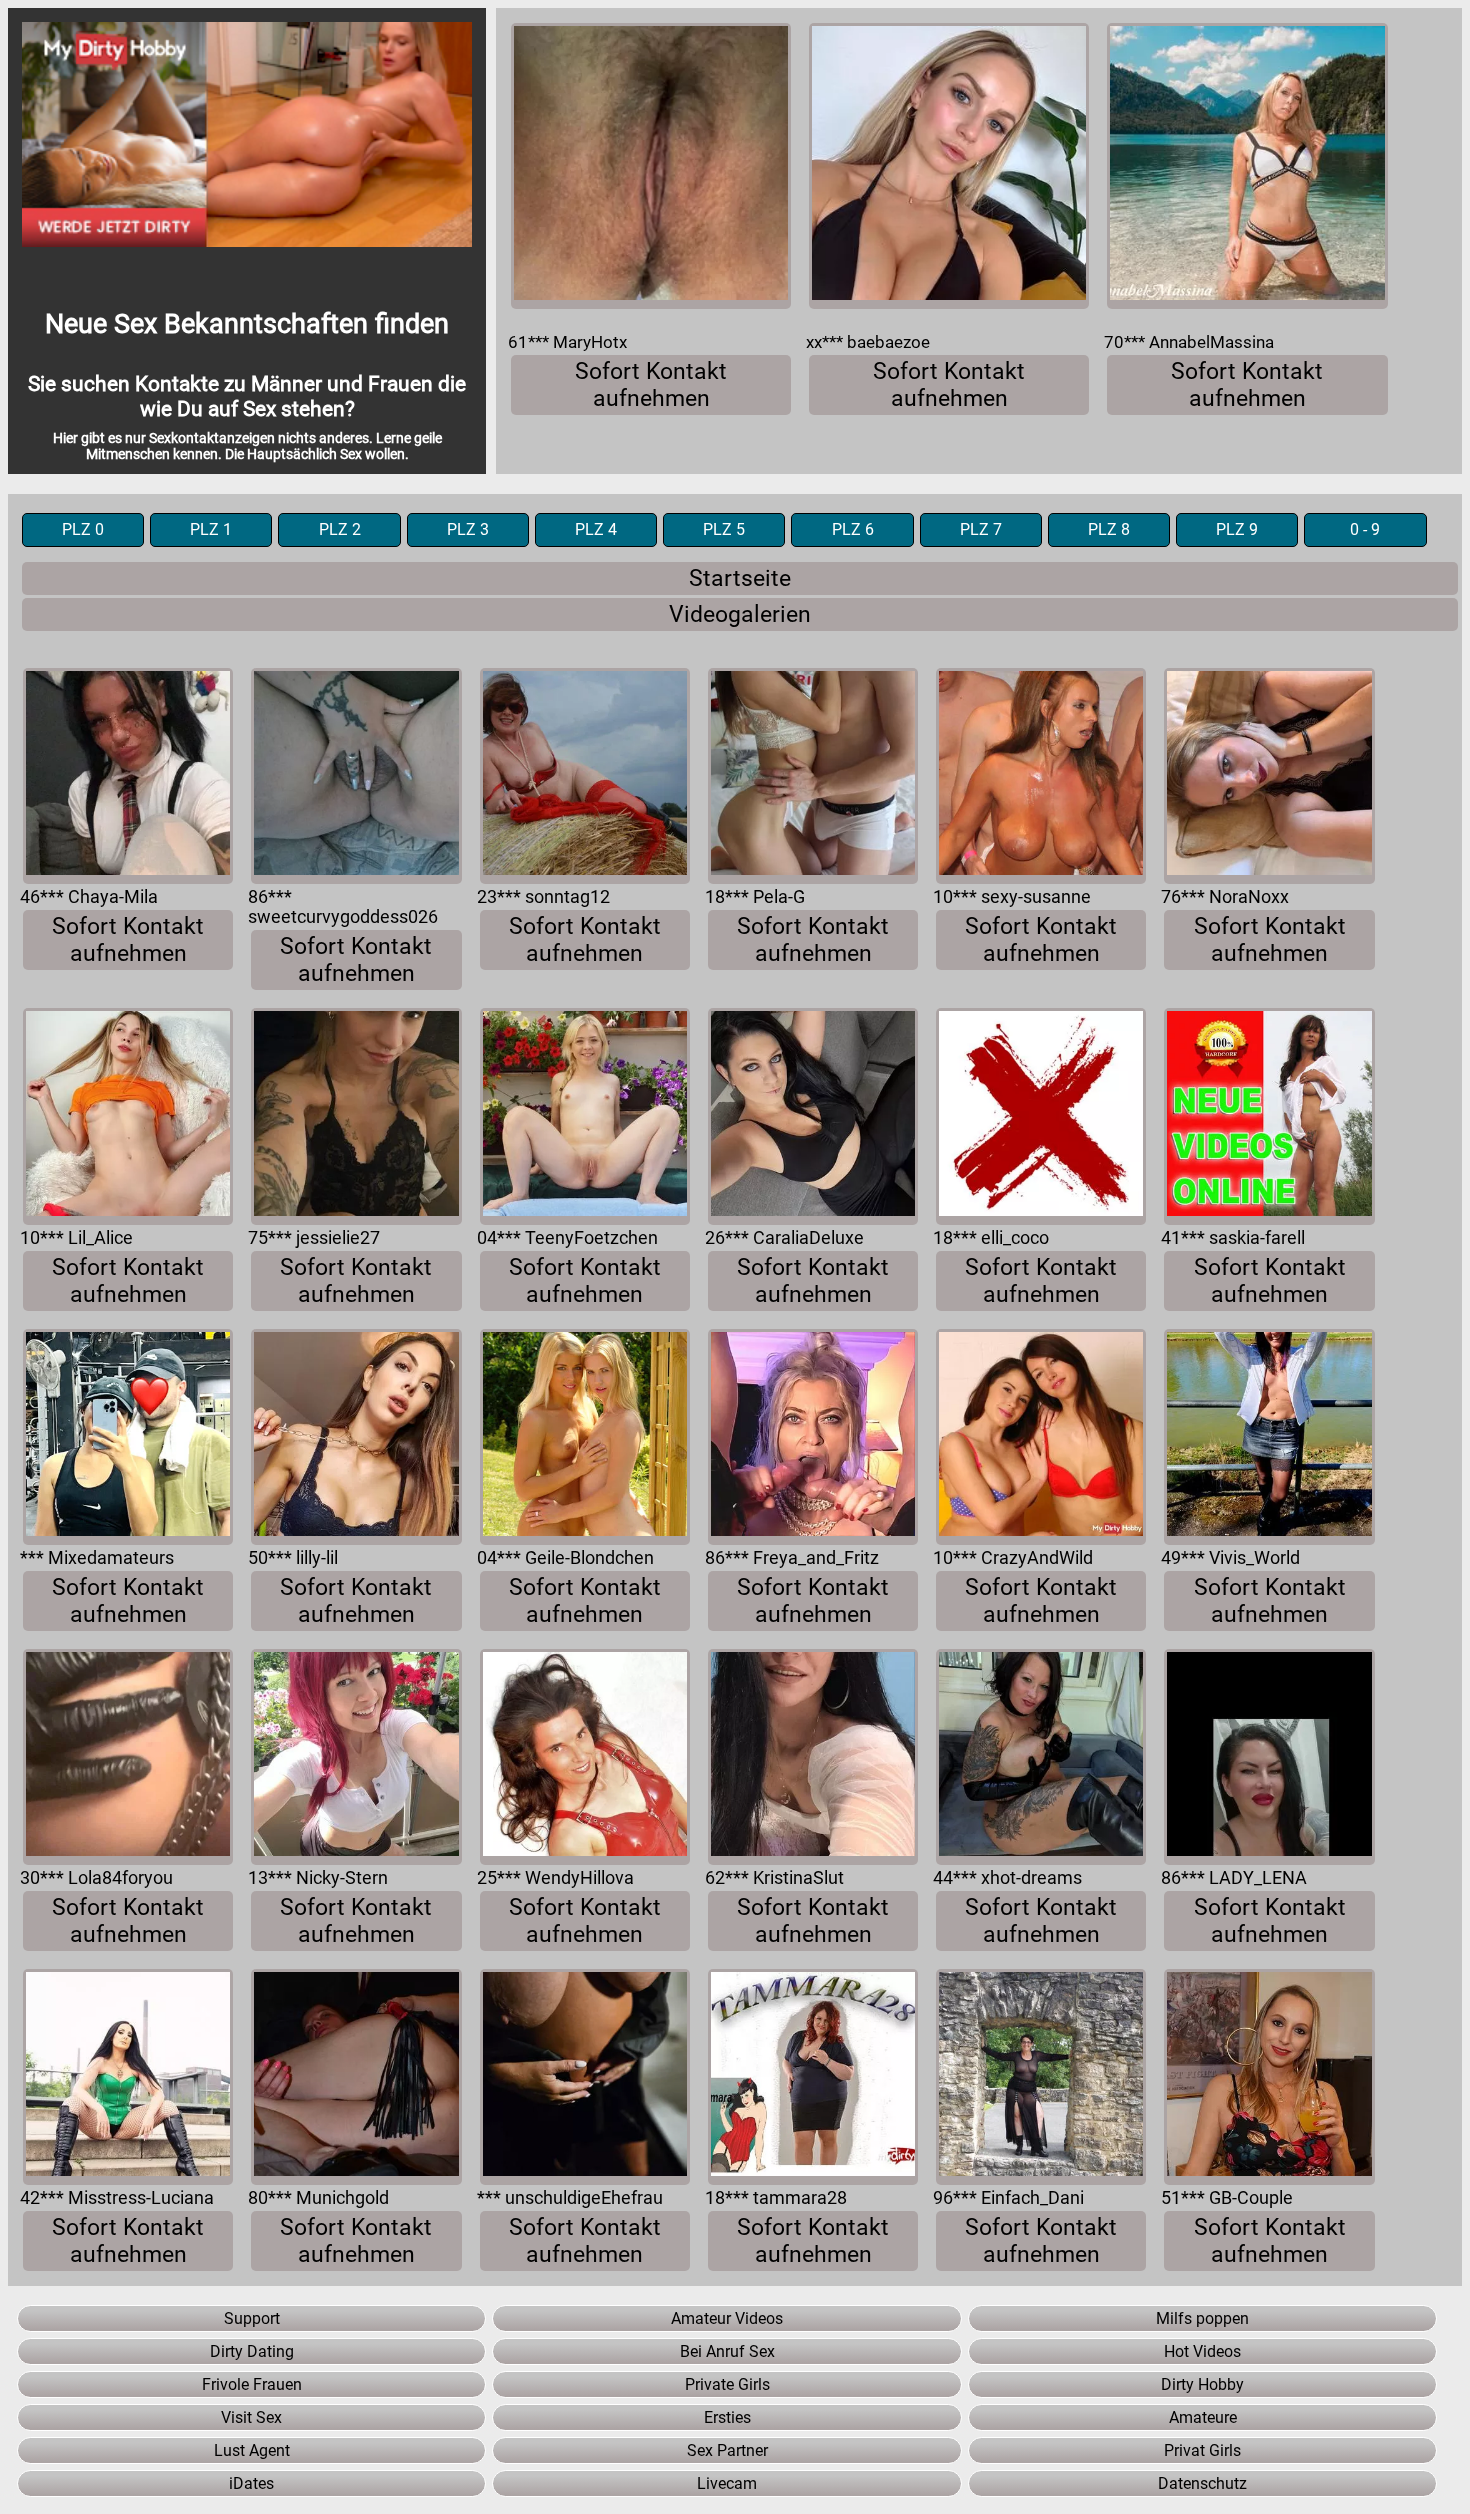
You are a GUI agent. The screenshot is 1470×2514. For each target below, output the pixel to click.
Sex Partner (727, 2450)
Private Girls (727, 2384)
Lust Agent (252, 2450)
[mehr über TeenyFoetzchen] (585, 1116)
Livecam (727, 2483)
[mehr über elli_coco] (1041, 1116)
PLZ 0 (83, 529)
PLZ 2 (340, 529)
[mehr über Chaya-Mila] (128, 776)
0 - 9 (1365, 529)
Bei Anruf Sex (727, 2351)
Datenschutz (1202, 2483)
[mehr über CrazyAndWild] (1041, 1437)
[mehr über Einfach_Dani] (1041, 2077)
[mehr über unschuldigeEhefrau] (585, 2077)
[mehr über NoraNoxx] (1269, 776)
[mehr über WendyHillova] (585, 1757)
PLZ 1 (211, 529)
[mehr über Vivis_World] (1269, 1437)
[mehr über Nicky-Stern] (356, 1757)
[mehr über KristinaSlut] (813, 1757)
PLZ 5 (724, 529)
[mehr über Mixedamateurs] (128, 1437)
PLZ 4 (596, 529)
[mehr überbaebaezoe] (949, 166)
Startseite (740, 578)
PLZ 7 (981, 529)
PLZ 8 (1109, 529)
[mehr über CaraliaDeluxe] (813, 1116)
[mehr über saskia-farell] (1269, 1116)
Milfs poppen (1202, 2318)
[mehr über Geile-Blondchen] (585, 1437)
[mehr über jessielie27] (356, 1116)
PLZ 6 (853, 529)
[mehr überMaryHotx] (651, 166)
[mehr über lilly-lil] (356, 1437)
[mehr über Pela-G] (813, 776)
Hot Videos (1202, 2351)
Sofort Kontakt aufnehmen (651, 385)
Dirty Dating (252, 2351)
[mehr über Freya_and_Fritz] (813, 1437)
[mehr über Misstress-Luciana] (128, 2077)
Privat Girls (1202, 2450)
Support (252, 2318)
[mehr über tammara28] (813, 2077)
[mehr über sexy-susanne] (1041, 776)
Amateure (1203, 2417)
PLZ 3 (468, 529)
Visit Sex (251, 2417)
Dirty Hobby (1202, 2384)
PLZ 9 (1237, 529)
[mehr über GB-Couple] (1269, 2077)
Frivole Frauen (252, 2384)
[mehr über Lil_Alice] (128, 1116)
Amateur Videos (727, 2318)
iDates (251, 2483)
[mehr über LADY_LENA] (1269, 1757)
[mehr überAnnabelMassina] (1247, 166)
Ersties (727, 2417)
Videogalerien (740, 614)
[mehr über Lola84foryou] (128, 1757)
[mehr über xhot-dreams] (1041, 1757)
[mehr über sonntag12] (585, 776)
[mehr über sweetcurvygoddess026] (356, 776)
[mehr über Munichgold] (356, 2077)
